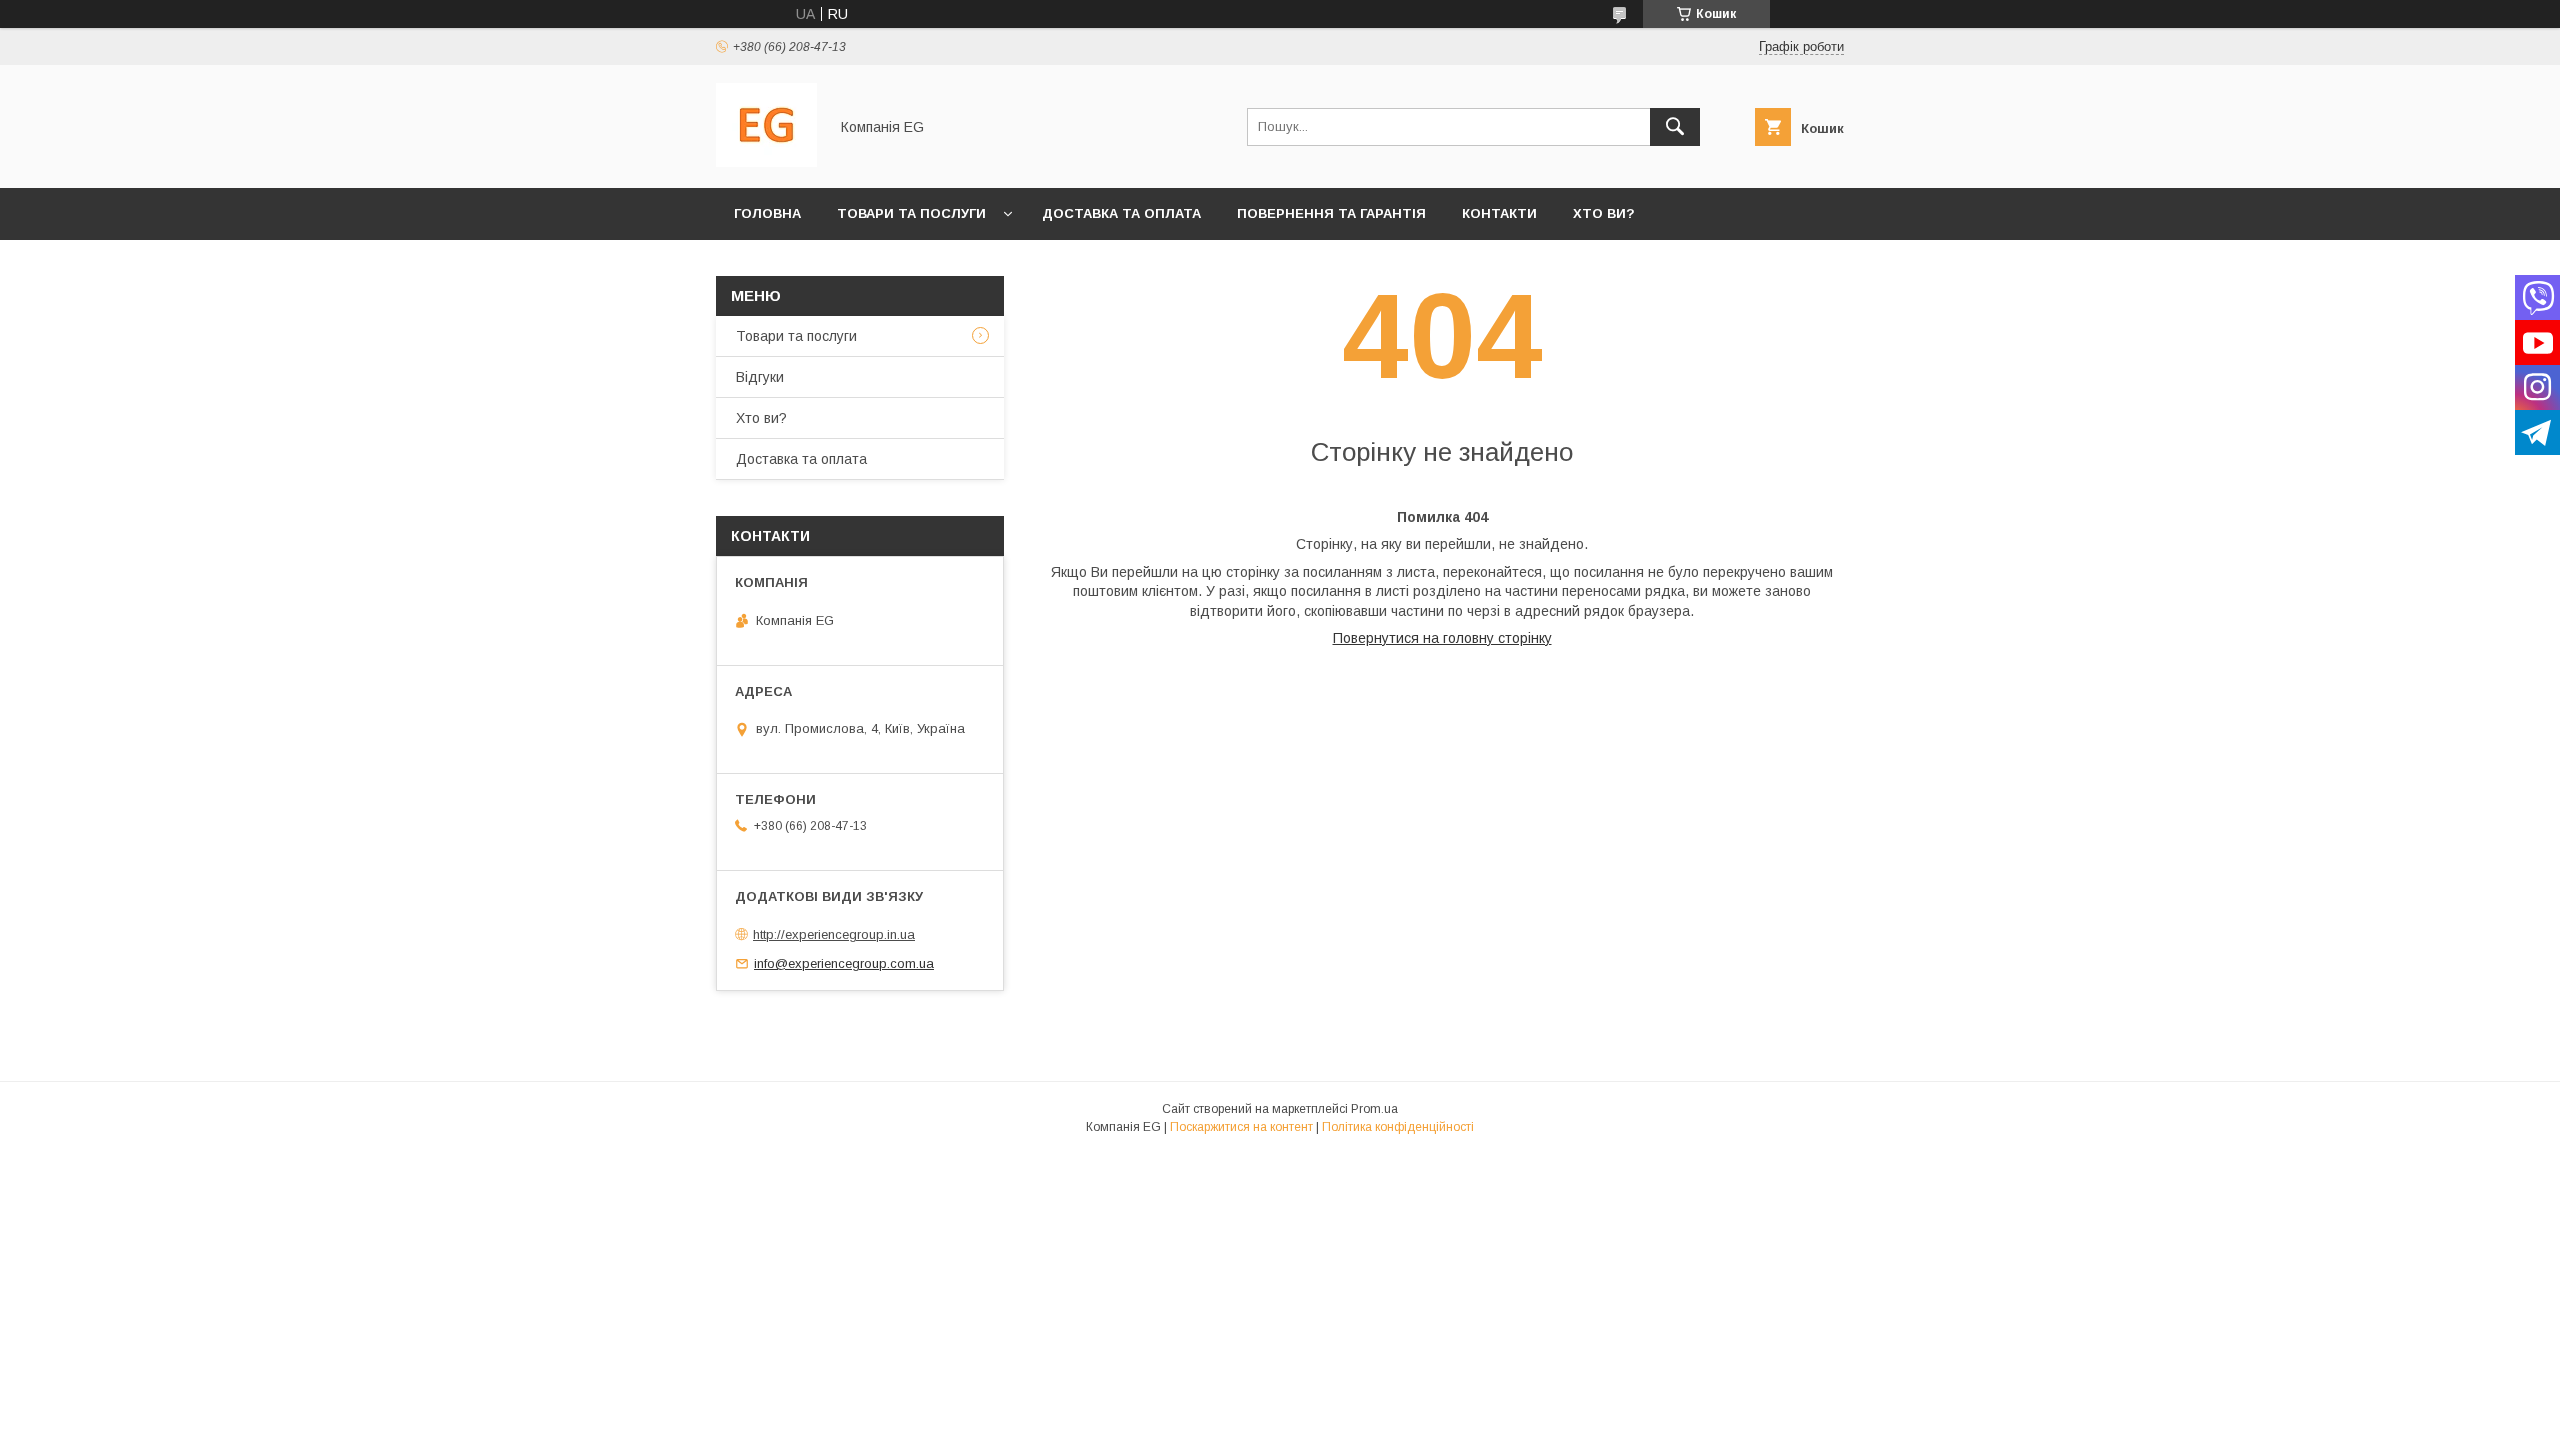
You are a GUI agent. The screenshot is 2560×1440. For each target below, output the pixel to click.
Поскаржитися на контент (1241, 1127)
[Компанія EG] (766, 162)
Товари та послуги (911, 213)
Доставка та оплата (1121, 213)
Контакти (1499, 213)
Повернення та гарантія (1331, 213)
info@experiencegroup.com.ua (844, 963)
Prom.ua (1374, 1109)
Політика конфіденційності (1398, 1127)
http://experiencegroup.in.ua (834, 934)
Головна (767, 213)
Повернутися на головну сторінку (1442, 638)
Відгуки (760, 377)
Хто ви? (1604, 213)
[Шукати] (1675, 127)
